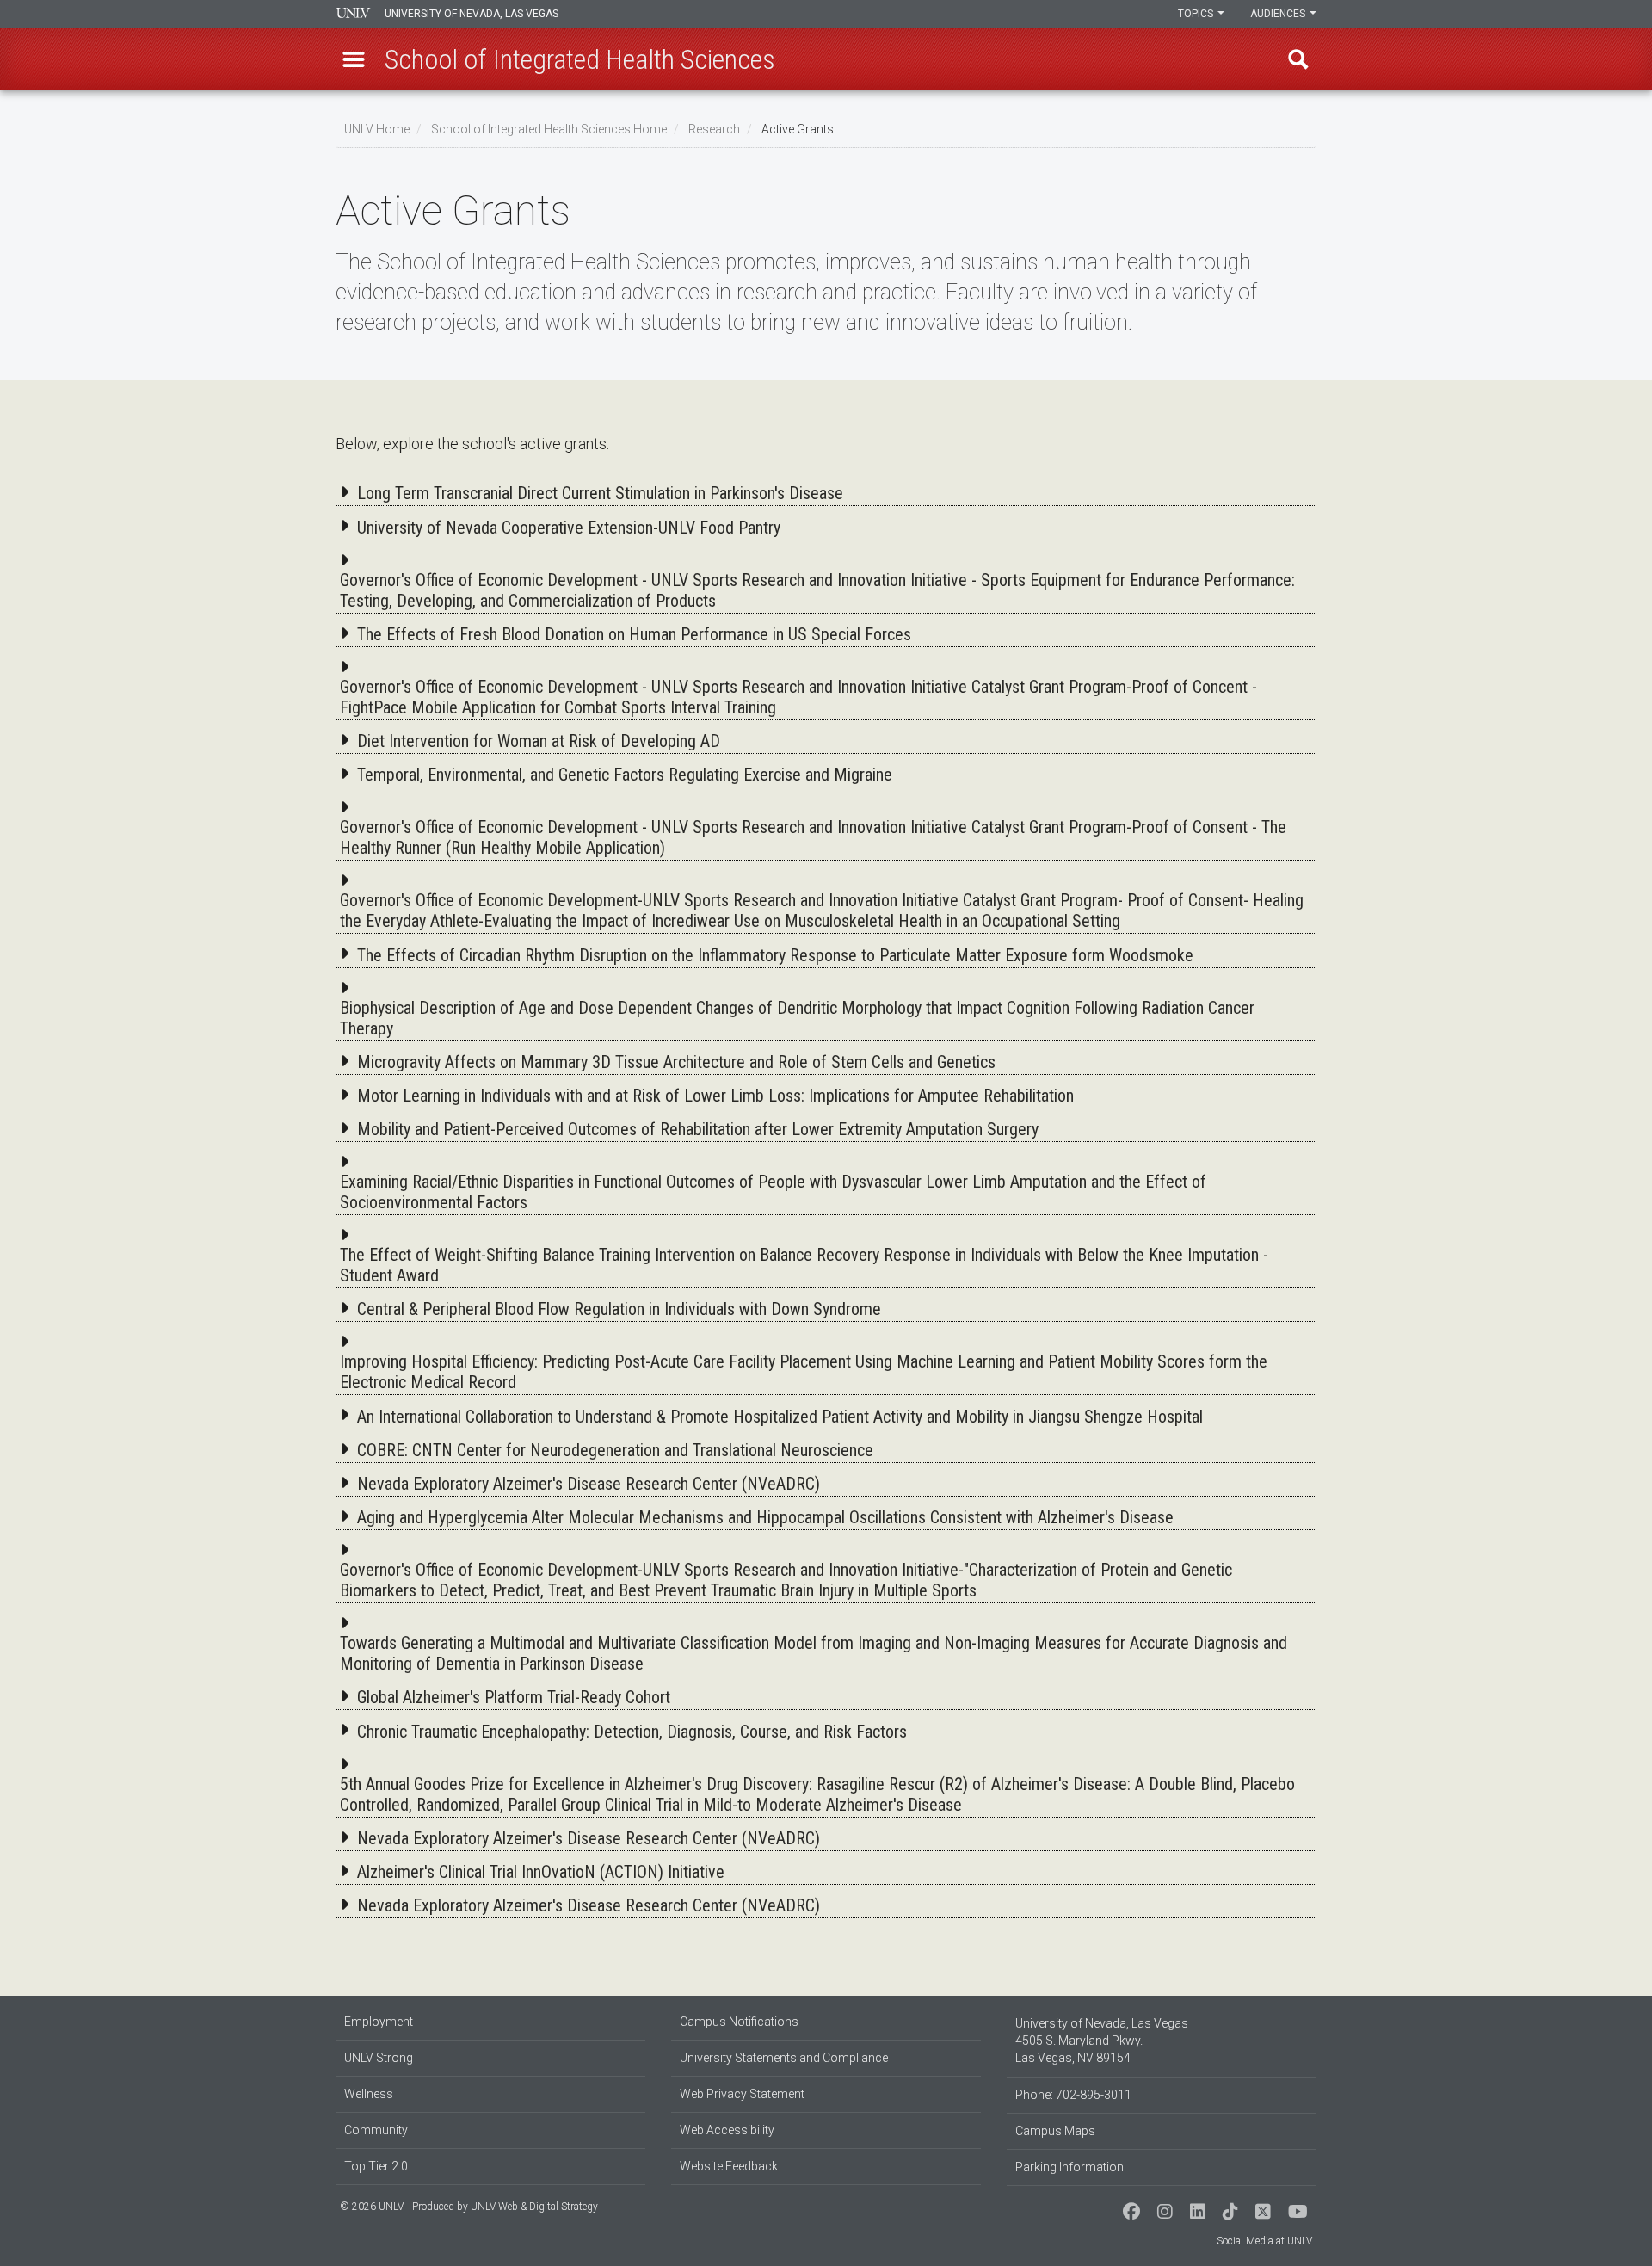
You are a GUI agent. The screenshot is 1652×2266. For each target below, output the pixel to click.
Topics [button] (1197, 14)
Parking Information (1069, 2167)
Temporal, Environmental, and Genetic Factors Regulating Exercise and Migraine (625, 775)
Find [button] (1298, 59)
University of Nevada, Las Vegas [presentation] (472, 14)
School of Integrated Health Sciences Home (549, 129)
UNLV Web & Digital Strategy (534, 2207)
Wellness (369, 2094)
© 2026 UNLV (372, 2207)
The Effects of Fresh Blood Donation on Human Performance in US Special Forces (634, 634)
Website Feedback (729, 2166)
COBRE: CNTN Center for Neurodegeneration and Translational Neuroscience (615, 1450)
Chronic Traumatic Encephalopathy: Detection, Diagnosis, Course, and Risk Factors (632, 1732)
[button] (354, 59)
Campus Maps (1055, 2131)
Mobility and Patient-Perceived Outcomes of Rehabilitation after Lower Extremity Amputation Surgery (698, 1129)
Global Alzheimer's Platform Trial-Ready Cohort (514, 1697)
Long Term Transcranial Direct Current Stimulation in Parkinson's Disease (600, 493)
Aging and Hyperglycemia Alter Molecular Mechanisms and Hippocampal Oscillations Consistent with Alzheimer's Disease (765, 1517)
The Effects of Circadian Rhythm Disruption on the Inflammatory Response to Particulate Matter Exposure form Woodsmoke (775, 955)
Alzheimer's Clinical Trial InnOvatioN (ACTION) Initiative (541, 1872)
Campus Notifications (739, 2022)
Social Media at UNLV (1264, 2241)
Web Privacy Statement (742, 2094)
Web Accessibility (727, 2130)
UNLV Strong (379, 2058)
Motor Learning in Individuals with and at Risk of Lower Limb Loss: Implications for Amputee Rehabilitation (715, 1096)
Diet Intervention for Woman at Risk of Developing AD (539, 741)
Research (714, 129)
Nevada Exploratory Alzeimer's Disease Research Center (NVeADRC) (589, 1484)
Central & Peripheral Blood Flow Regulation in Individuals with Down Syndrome (619, 1309)
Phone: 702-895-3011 (1073, 2095)
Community (376, 2130)
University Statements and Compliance (784, 2058)
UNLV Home (377, 129)
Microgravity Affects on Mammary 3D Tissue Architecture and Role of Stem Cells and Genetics (676, 1062)
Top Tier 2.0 (376, 2166)
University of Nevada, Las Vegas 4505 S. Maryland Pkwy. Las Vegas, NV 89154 (1102, 2041)
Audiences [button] (1279, 14)
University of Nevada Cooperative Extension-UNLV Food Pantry (569, 528)
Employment (379, 2022)
